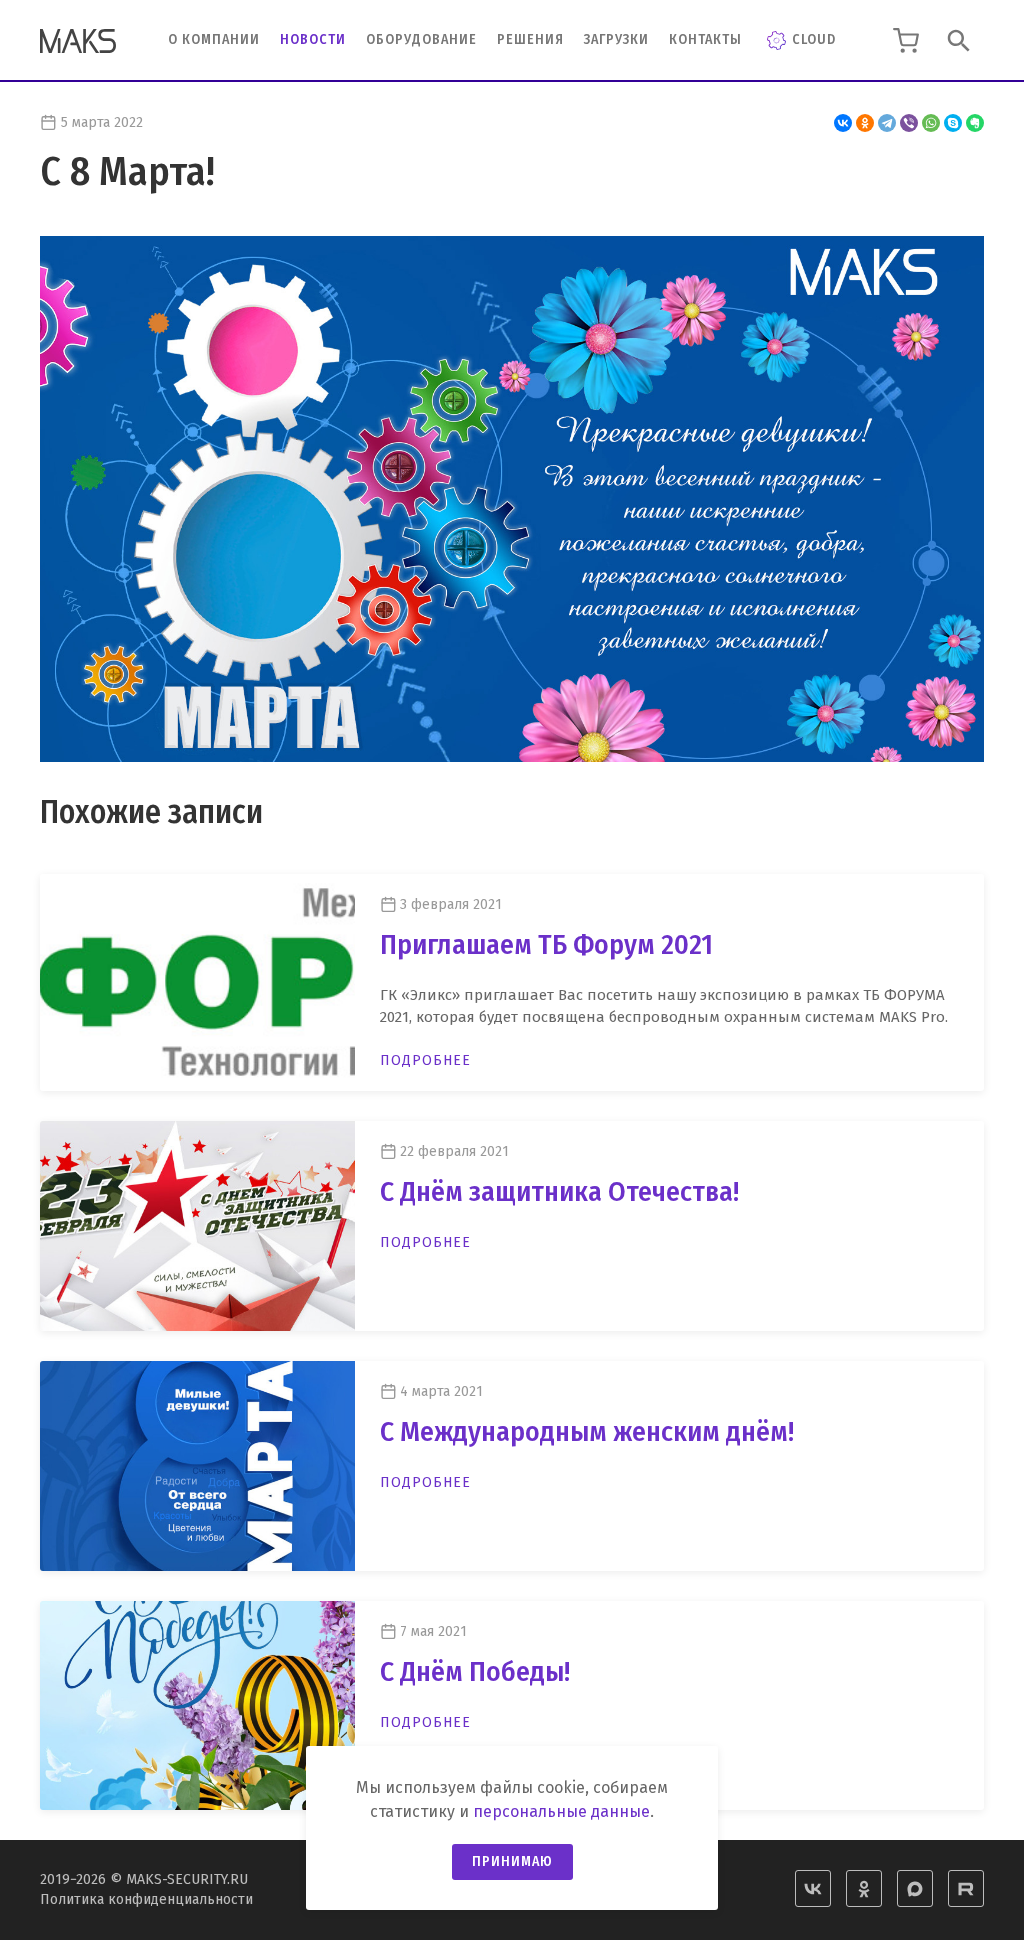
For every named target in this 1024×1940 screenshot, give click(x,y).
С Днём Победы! (475, 1671)
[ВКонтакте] (843, 123)
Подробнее (425, 1060)
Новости (313, 39)
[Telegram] (887, 123)
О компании (214, 39)
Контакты (705, 39)
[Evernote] (975, 123)
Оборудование (421, 39)
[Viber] (909, 123)
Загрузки (616, 39)
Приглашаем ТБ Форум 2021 (546, 944)
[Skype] (953, 123)
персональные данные (561, 1811)
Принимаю (512, 1861)
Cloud (814, 39)
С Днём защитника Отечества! (559, 1191)
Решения (530, 39)
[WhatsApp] (931, 123)
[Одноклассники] (865, 123)
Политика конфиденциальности (146, 1899)
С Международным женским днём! (587, 1431)
